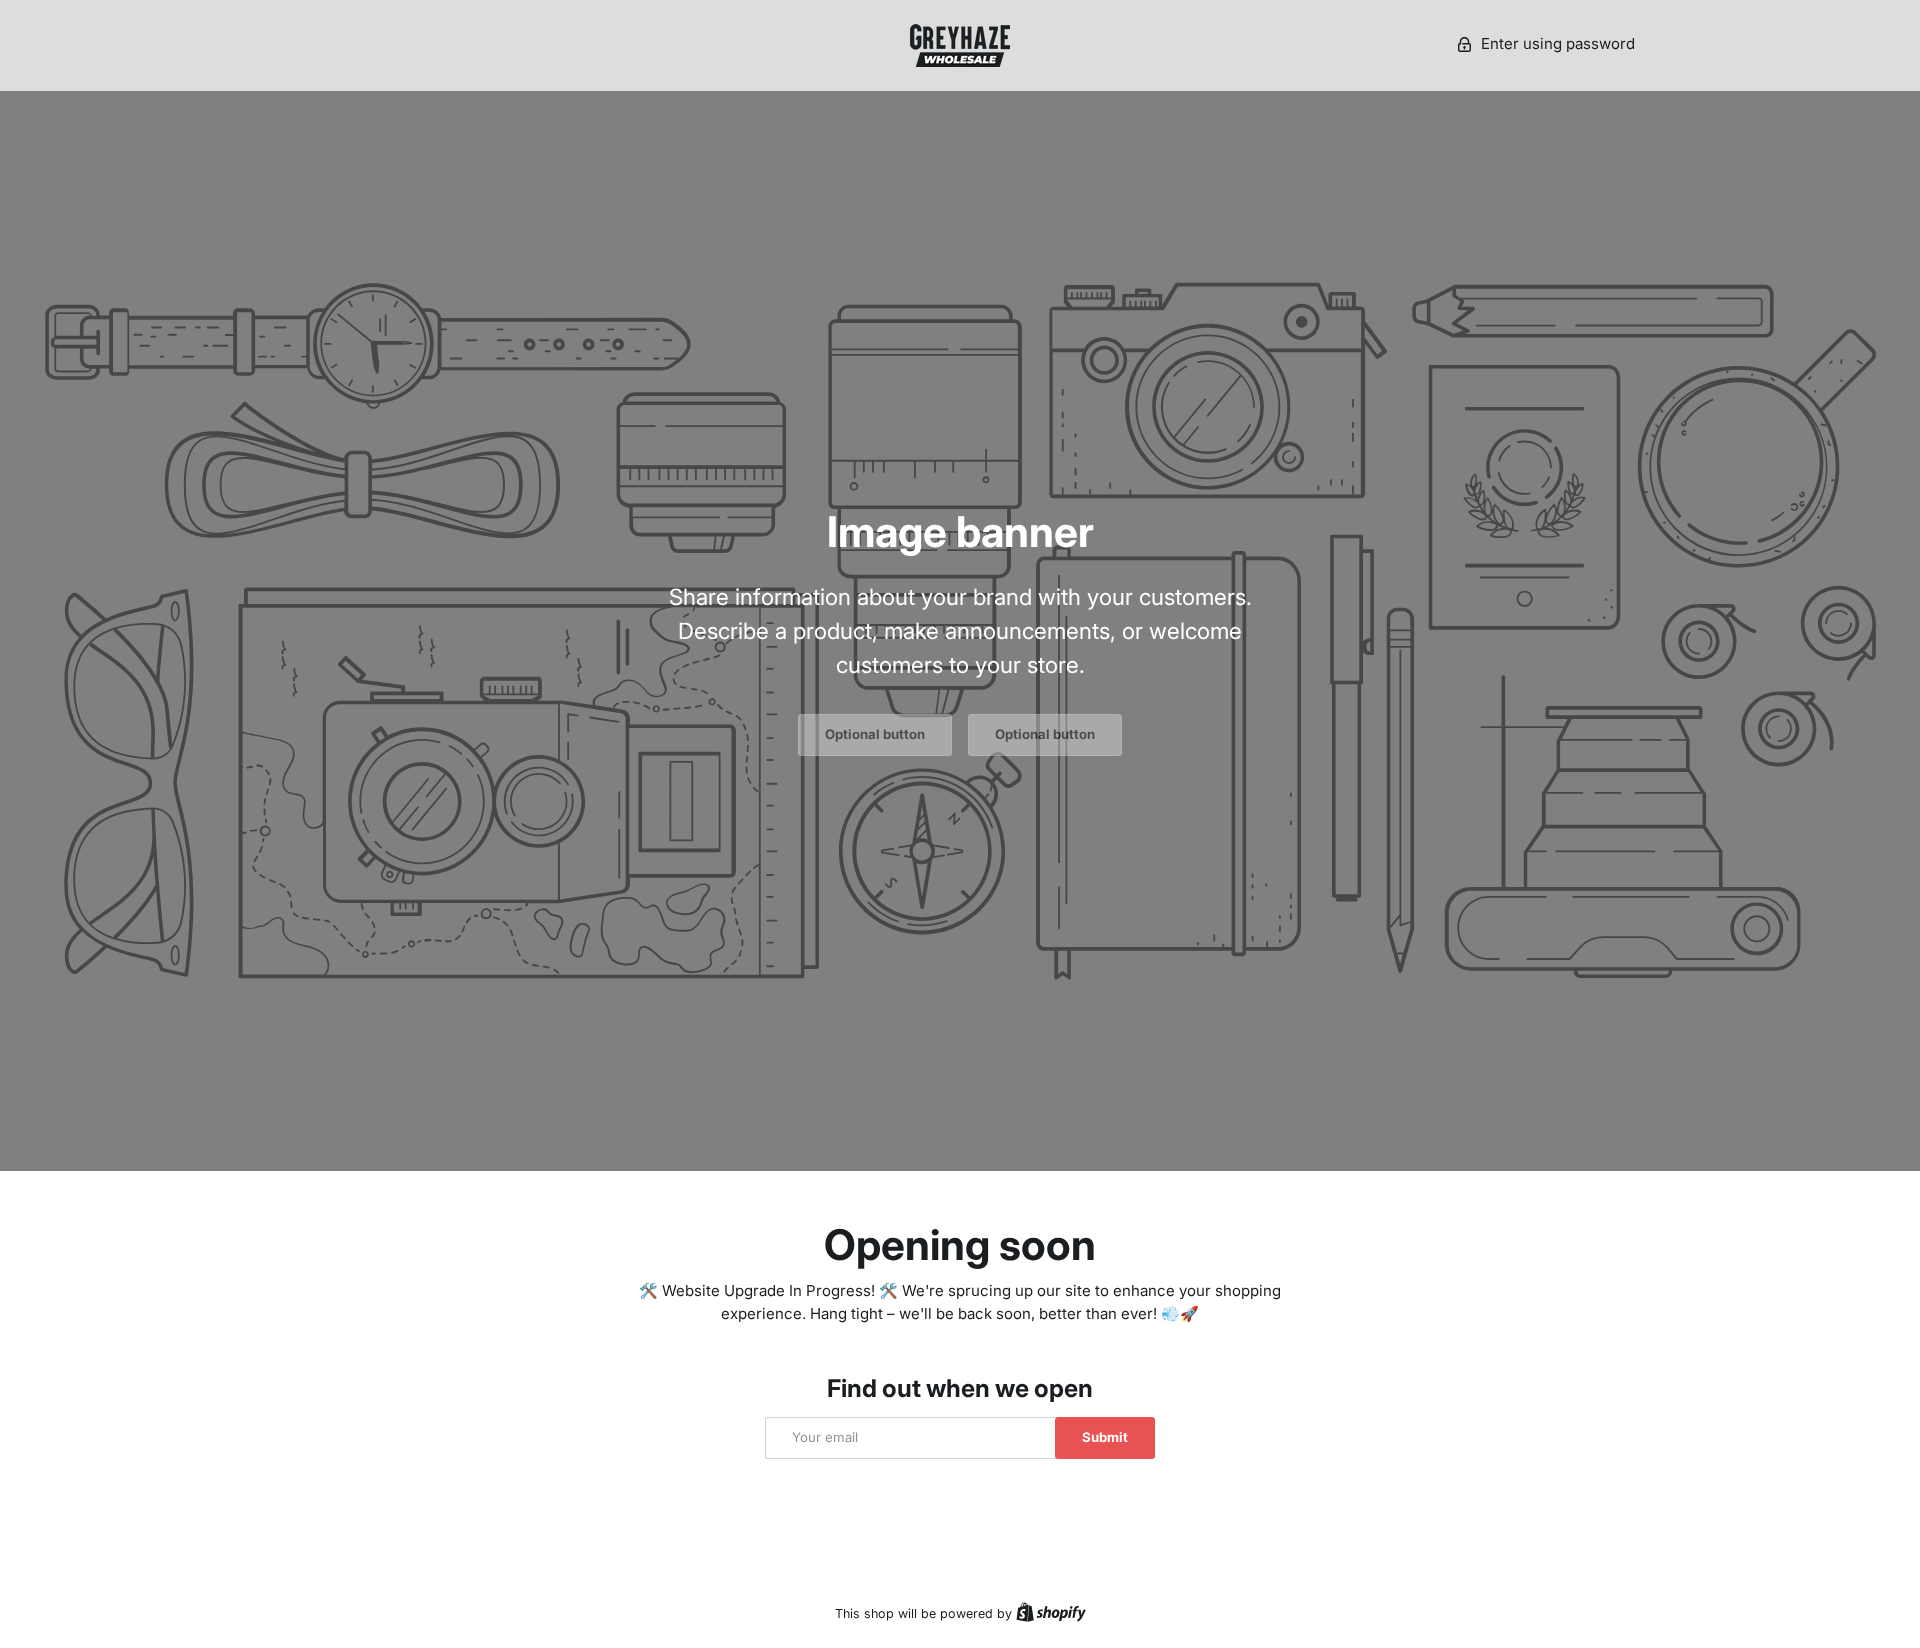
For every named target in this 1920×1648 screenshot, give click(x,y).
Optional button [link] (875, 734)
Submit (1105, 1437)
